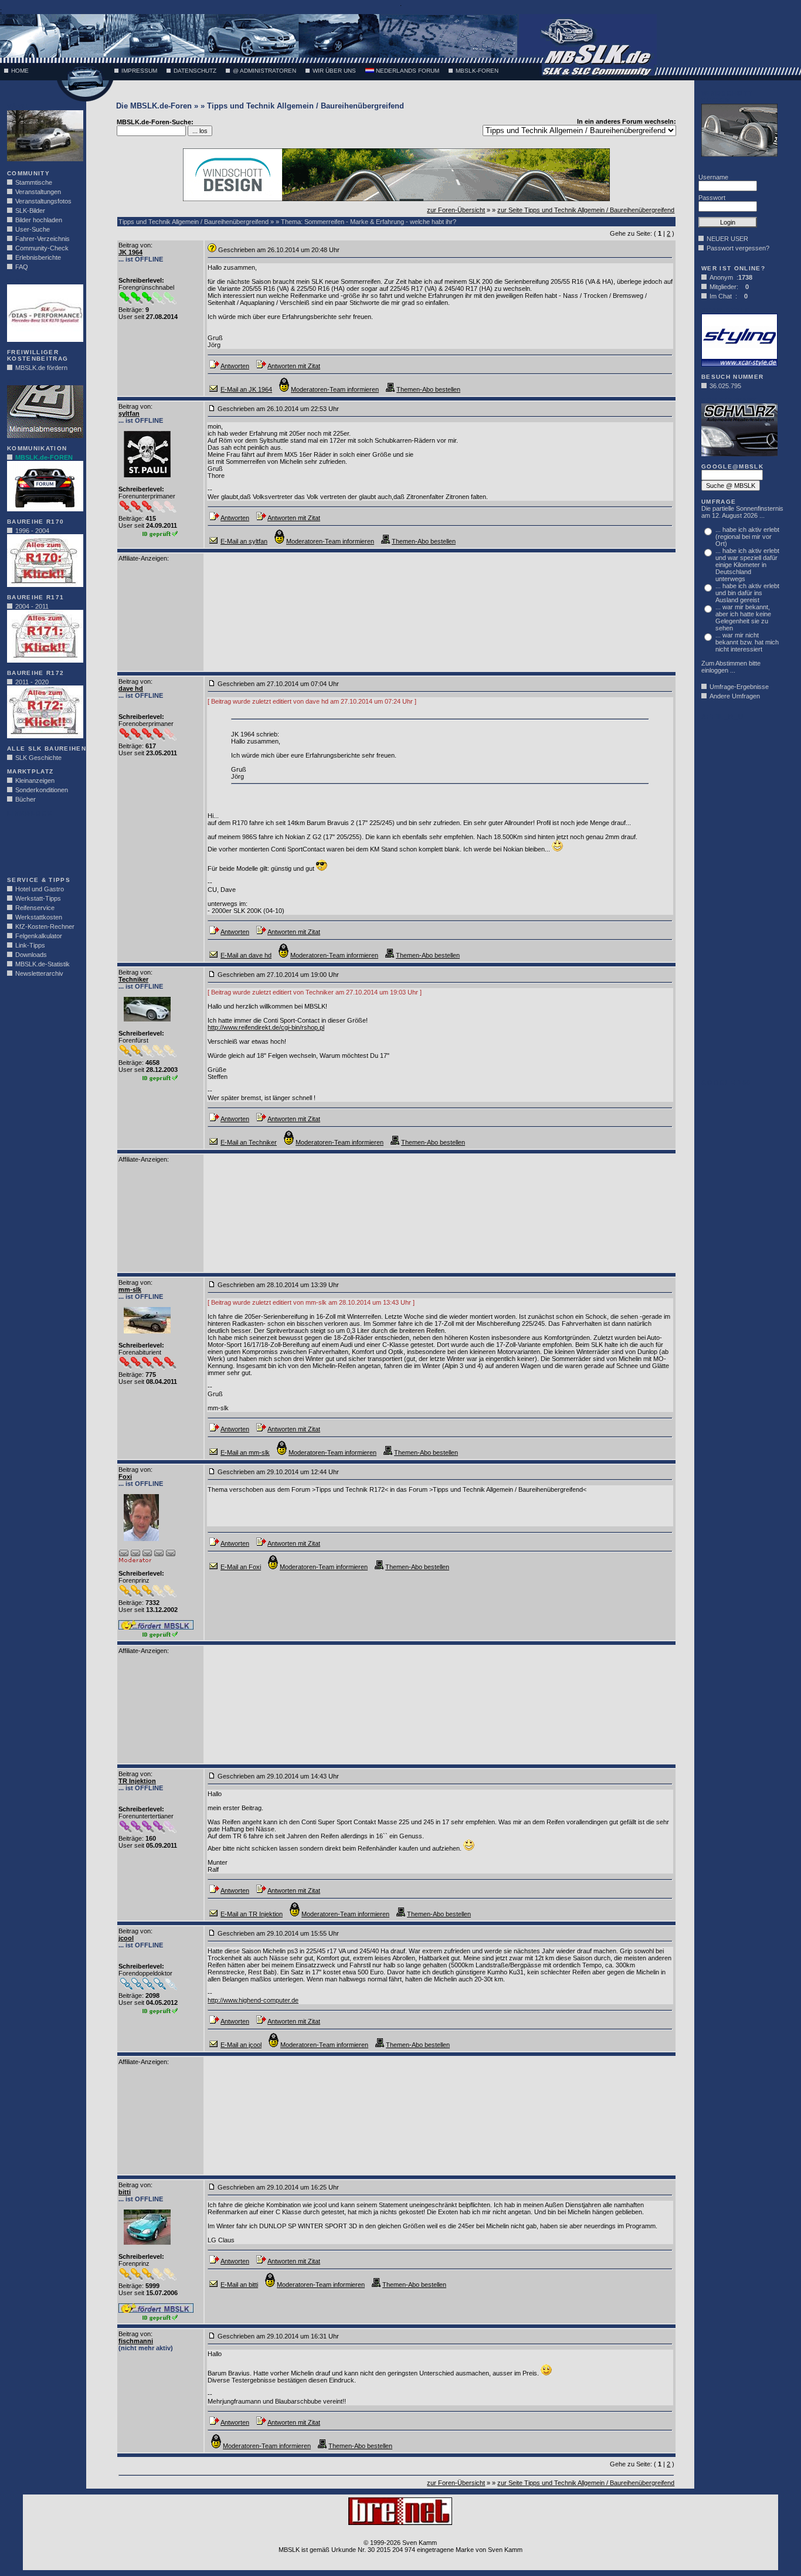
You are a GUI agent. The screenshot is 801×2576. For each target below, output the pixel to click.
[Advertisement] (42, 843)
